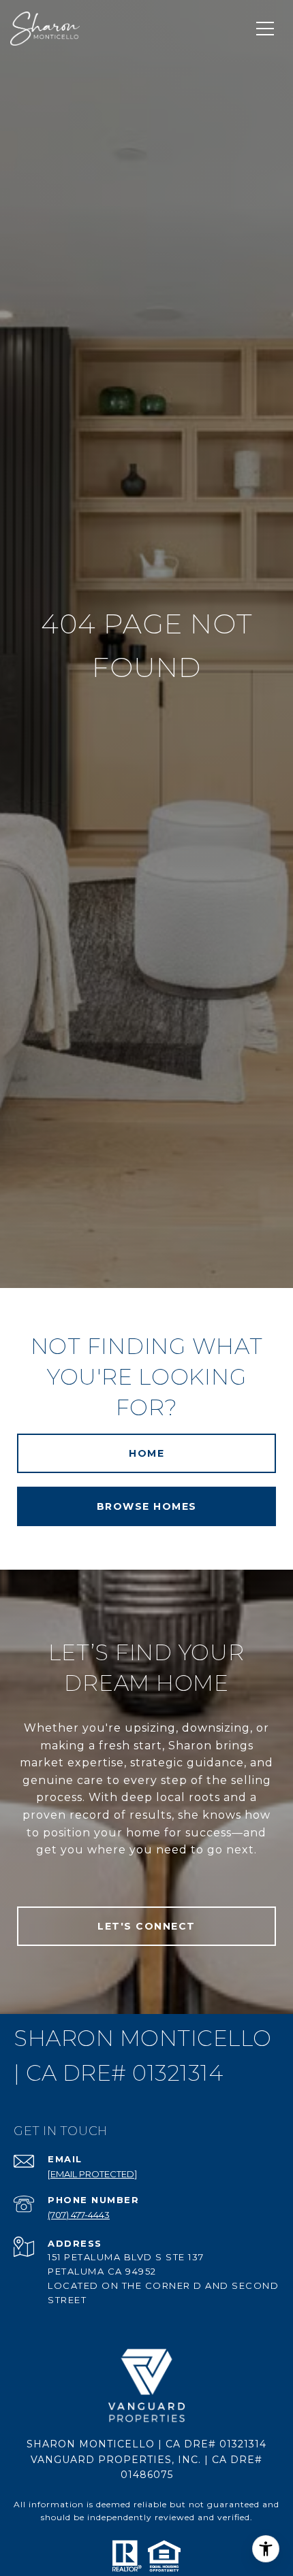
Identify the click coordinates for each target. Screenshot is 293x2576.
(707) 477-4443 (79, 2215)
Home (146, 1453)
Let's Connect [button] (146, 1926)
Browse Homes (147, 1506)
